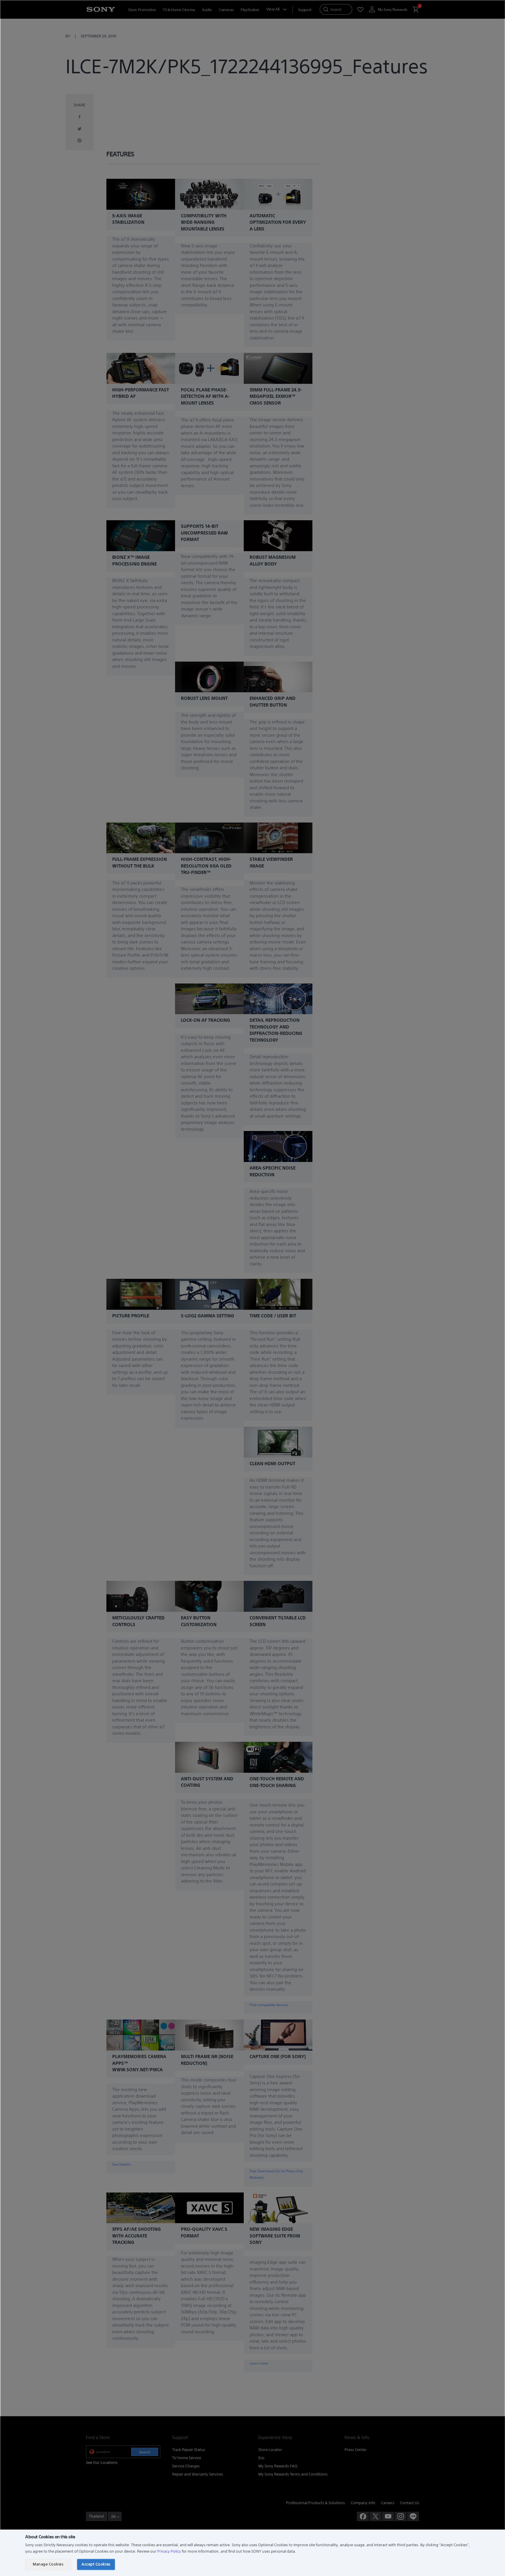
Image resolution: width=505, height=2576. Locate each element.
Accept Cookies (96, 2564)
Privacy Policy (169, 2551)
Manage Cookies (48, 2564)
